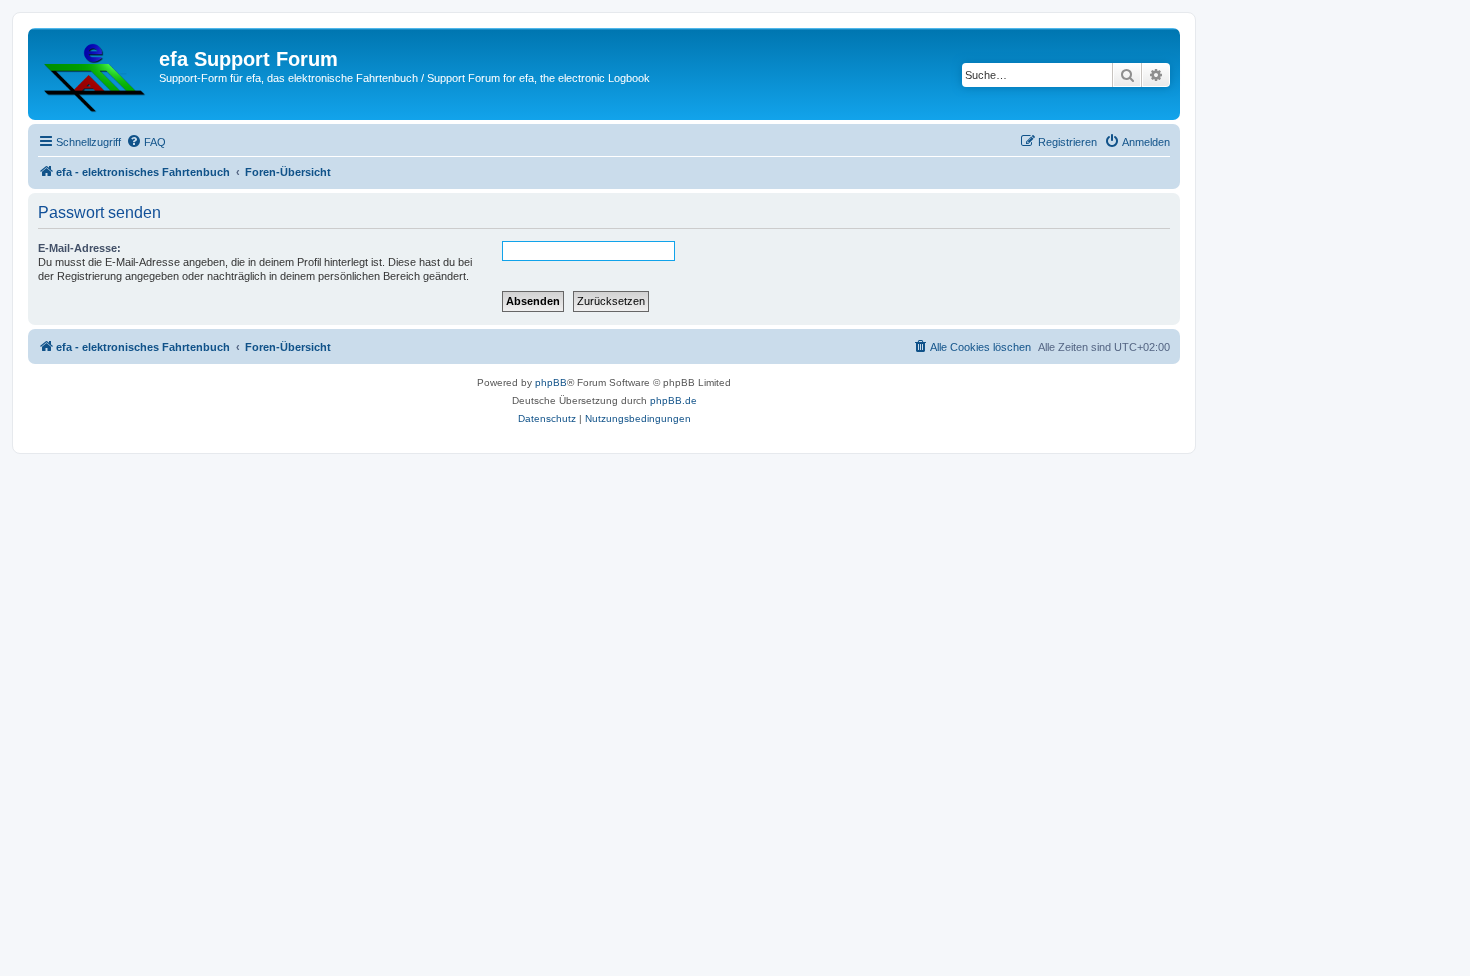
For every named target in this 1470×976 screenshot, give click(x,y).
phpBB (551, 382)
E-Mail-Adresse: (79, 248)
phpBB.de (673, 400)
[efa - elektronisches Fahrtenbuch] (96, 74)
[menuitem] (146, 142)
